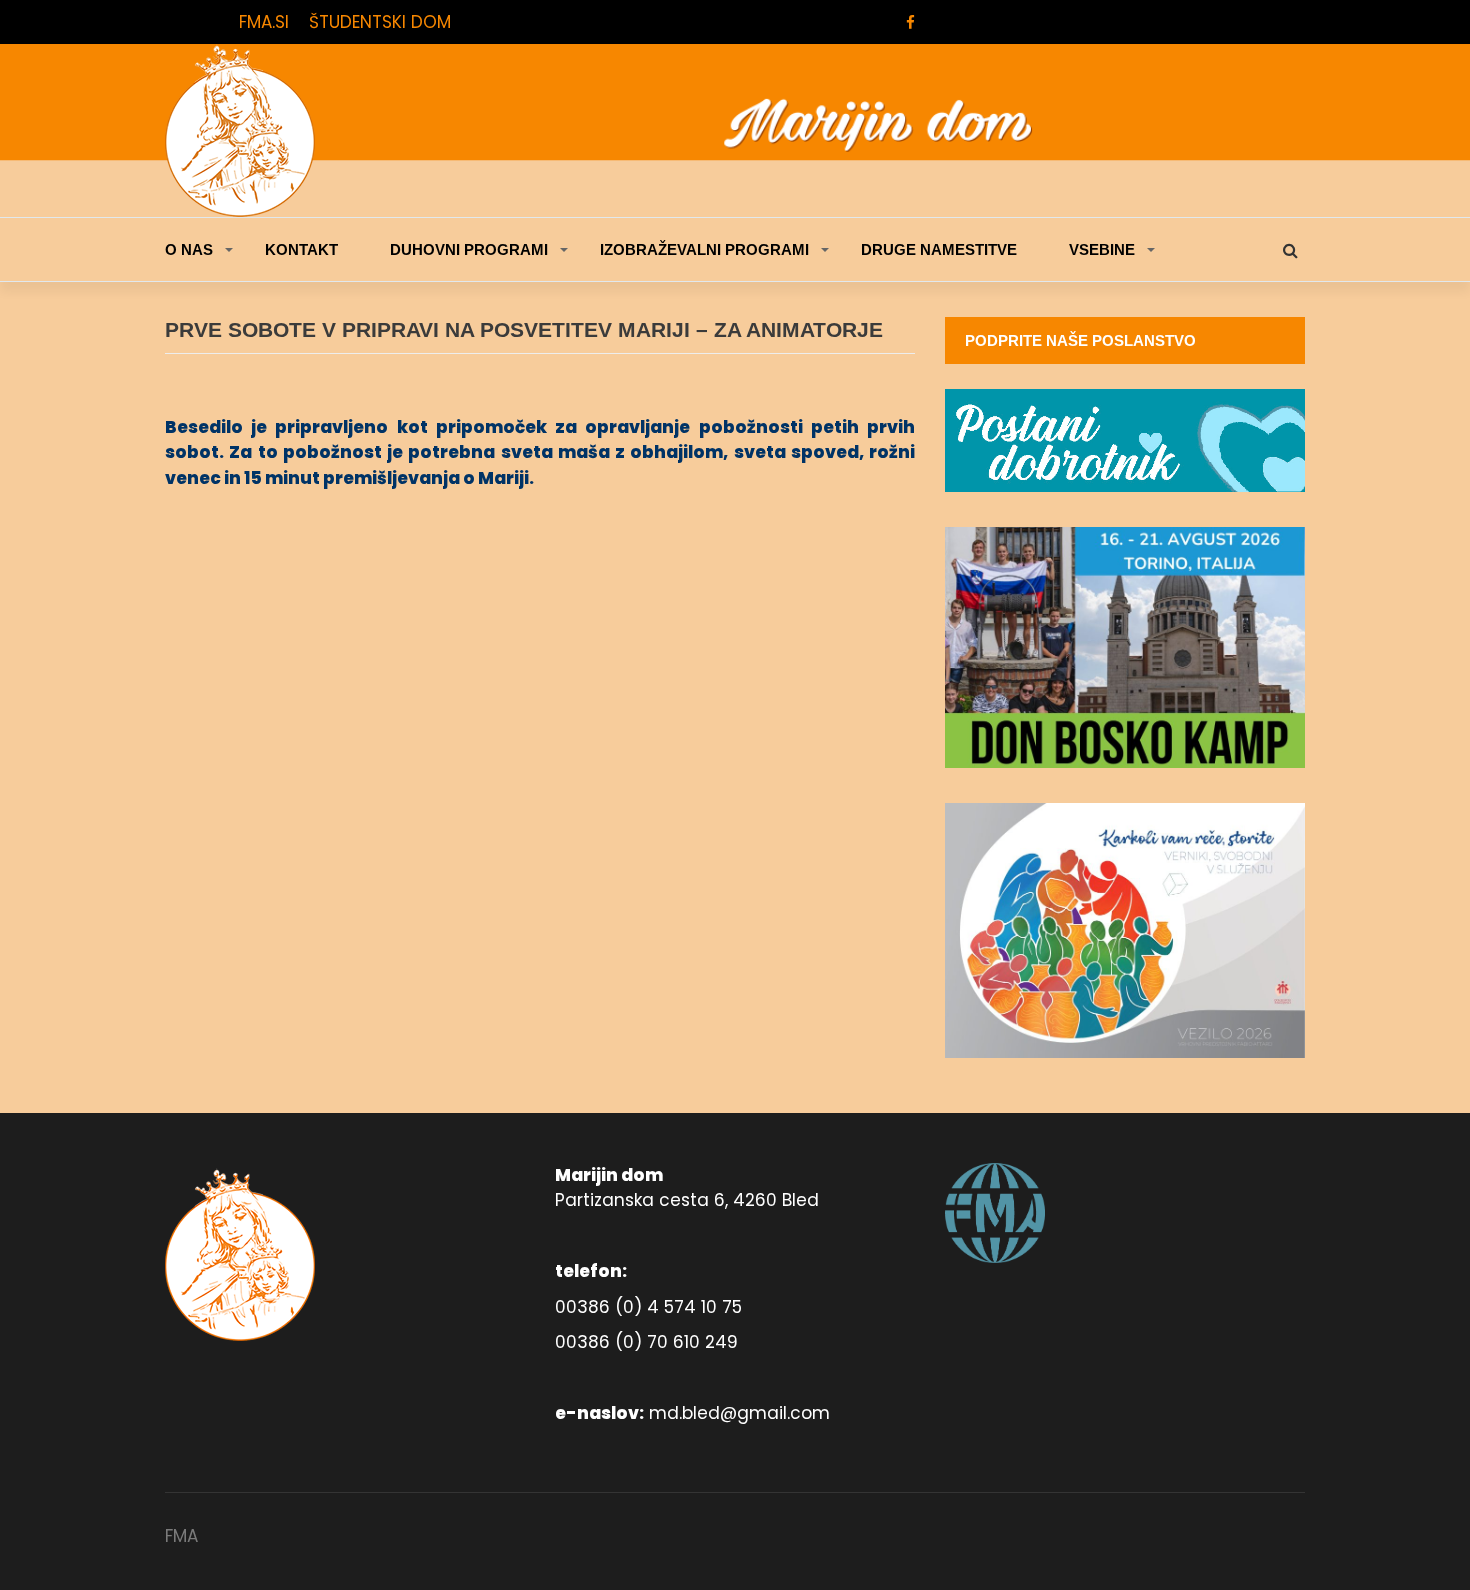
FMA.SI (264, 22)
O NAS (189, 249)
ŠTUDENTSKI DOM (380, 22)
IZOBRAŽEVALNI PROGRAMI (704, 249)
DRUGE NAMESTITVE (939, 249)
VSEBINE (1102, 249)
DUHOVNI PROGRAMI (469, 249)
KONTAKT (301, 249)
